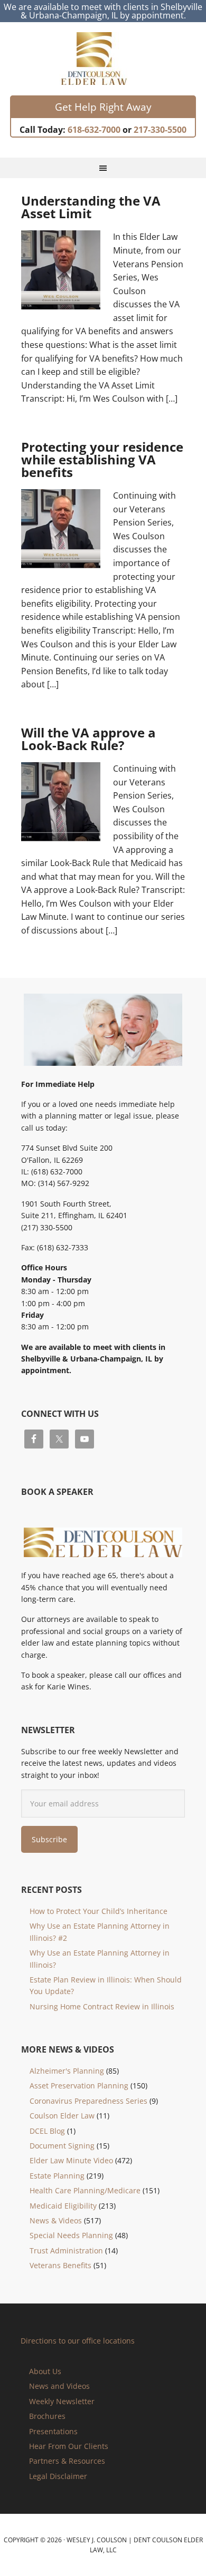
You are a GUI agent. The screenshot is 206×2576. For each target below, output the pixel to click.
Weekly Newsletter (62, 2401)
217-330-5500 (160, 130)
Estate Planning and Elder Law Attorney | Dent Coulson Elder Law (103, 59)
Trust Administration (66, 2251)
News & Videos (56, 2220)
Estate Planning (57, 2176)
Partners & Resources (67, 2461)
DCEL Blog (47, 2131)
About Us (45, 2371)
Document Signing (62, 2146)
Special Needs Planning (71, 2235)
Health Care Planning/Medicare (85, 2190)
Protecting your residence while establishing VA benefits (102, 459)
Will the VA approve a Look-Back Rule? (88, 739)
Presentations (53, 2431)
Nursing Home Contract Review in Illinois (102, 2006)
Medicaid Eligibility (63, 2206)
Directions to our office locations (78, 2341)
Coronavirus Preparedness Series (88, 2101)
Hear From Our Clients (69, 2446)
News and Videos (59, 2386)
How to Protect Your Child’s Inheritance (99, 1911)
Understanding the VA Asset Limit (91, 207)
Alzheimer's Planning (67, 2071)
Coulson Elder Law (62, 2116)
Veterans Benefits (60, 2265)
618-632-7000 (94, 130)
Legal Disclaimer (58, 2476)
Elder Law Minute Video (71, 2160)
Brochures (47, 2416)
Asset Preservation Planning (79, 2086)
